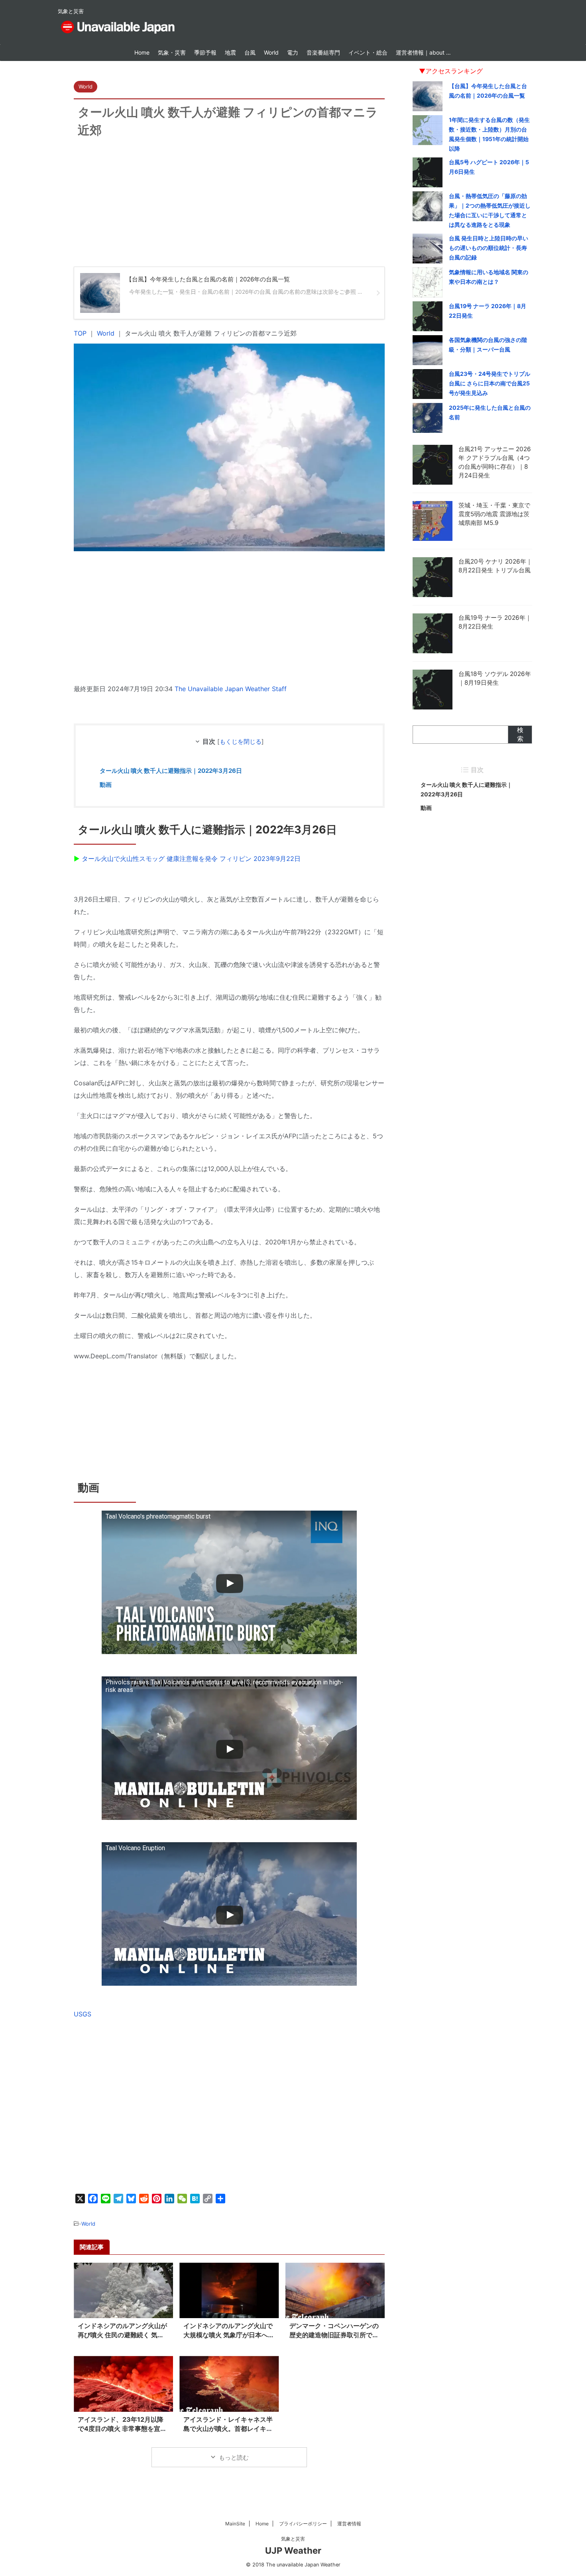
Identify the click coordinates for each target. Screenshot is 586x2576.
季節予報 (205, 52)
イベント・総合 (368, 52)
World (271, 52)
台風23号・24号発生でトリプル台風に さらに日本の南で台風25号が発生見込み (490, 383)
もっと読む (234, 2457)
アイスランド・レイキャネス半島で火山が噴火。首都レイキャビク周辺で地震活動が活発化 (228, 2429)
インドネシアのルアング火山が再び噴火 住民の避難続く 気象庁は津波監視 (122, 2335)
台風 (250, 52)
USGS (83, 2014)
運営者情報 (349, 2524)
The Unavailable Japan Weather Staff (231, 689)
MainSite (235, 2524)
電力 (293, 52)
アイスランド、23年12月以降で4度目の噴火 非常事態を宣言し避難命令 (122, 2429)
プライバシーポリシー (303, 2524)
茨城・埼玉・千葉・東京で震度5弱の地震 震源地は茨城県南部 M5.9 (494, 514)
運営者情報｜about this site (426, 52)
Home (142, 52)
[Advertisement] (229, 211)
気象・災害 (172, 52)
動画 (106, 785)
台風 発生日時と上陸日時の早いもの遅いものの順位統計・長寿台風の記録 (489, 248)
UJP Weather (293, 2550)
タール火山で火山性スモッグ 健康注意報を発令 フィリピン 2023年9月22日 (191, 859)
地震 (230, 52)
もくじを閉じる (241, 742)
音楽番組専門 (323, 52)
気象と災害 (293, 2539)
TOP (80, 333)
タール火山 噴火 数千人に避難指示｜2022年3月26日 (171, 771)
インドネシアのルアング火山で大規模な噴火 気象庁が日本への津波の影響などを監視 (229, 2335)
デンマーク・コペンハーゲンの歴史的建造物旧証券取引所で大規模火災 (334, 2335)
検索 (520, 734)
